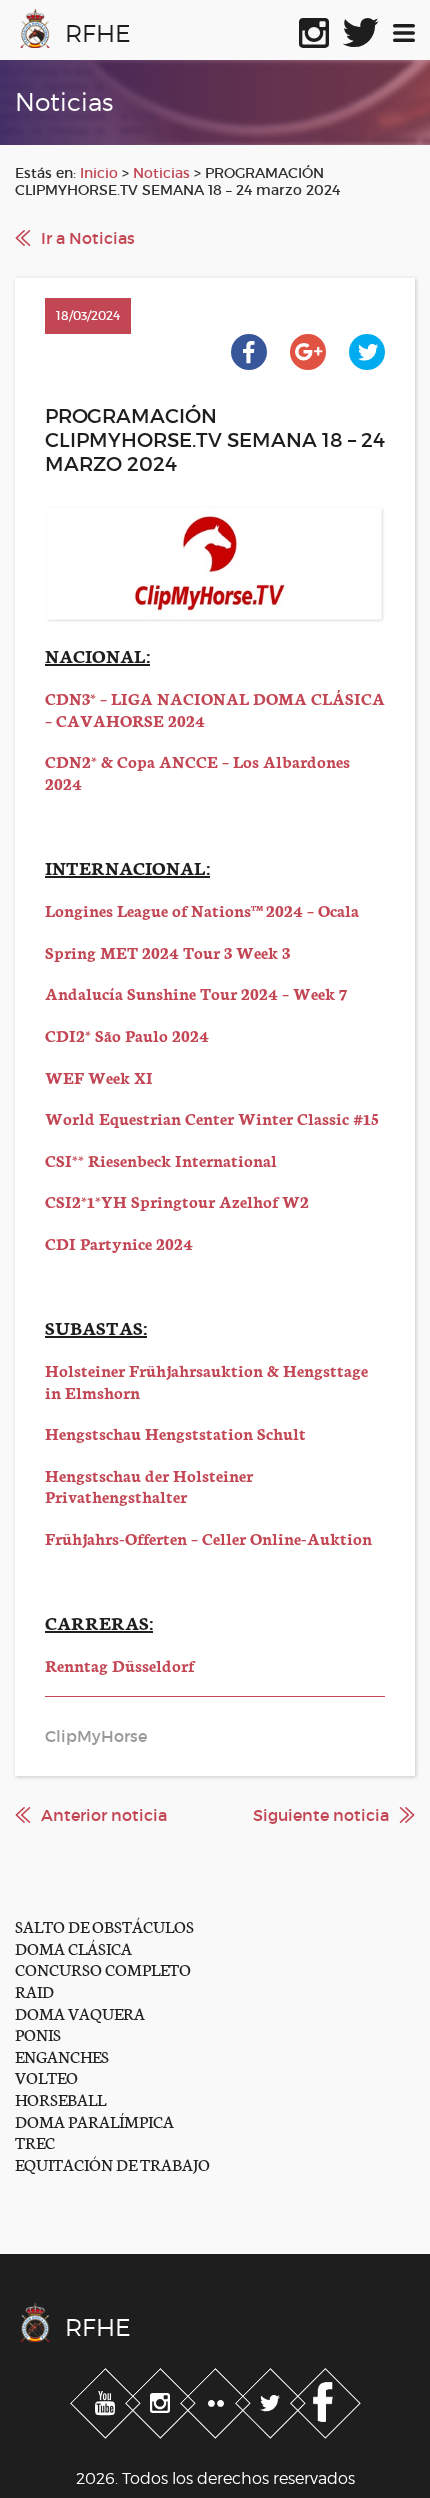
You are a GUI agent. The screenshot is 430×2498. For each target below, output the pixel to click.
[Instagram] (162, 2400)
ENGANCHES (62, 2055)
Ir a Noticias (88, 238)
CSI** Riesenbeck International (161, 1159)
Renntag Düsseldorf (119, 1664)
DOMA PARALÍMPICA (94, 2120)
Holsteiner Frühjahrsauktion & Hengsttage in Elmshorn (206, 1380)
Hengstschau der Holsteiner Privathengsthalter (149, 1485)
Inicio (99, 173)
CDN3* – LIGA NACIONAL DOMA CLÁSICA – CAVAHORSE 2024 (215, 708)
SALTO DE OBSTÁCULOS (104, 1925)
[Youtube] (107, 2400)
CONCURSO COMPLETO (103, 1968)
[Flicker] (217, 2400)
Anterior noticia (104, 1815)
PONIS (38, 2033)
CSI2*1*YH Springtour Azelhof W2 (177, 1200)
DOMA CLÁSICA (73, 1947)
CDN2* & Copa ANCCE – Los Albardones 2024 (197, 771)
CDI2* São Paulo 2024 (127, 1034)
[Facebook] (325, 2400)
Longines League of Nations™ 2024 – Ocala (202, 909)
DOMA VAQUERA (80, 2012)
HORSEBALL (60, 2098)
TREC (35, 2141)
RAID (34, 1990)
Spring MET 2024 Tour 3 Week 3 (167, 951)
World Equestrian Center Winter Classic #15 (212, 1117)
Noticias (161, 173)
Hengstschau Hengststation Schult (175, 1432)
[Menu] (404, 29)
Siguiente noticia (321, 1815)
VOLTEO (46, 2076)
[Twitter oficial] (361, 29)
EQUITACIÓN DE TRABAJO (112, 2163)
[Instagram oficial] (314, 29)
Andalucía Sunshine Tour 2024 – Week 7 (196, 992)
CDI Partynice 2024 (119, 1242)
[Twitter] (272, 2400)
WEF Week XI (99, 1076)
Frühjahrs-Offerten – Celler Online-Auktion (208, 1537)
